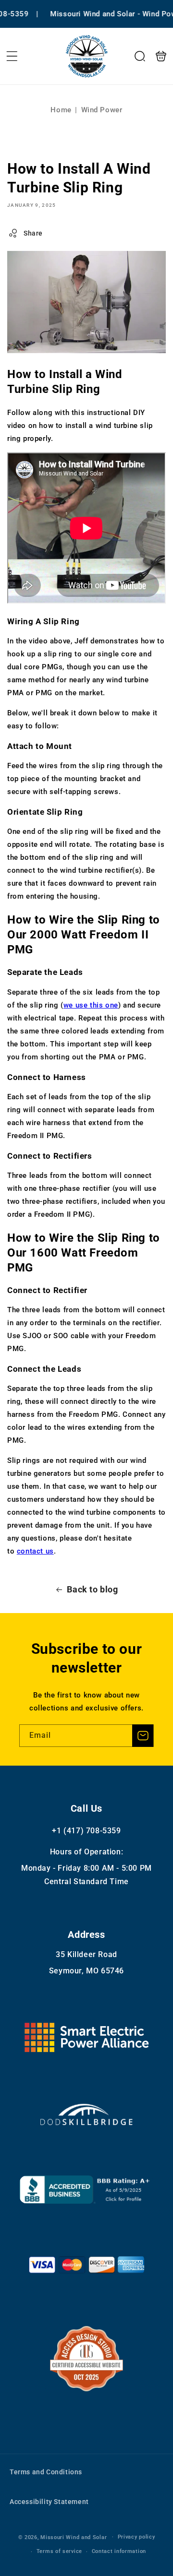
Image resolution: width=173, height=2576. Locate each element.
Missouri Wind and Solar (74, 2537)
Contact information (119, 2551)
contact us (35, 1551)
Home (61, 110)
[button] (12, 56)
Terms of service (59, 2551)
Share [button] (33, 233)
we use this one (91, 1005)
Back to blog (92, 1589)
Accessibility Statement (49, 2502)
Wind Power (102, 110)
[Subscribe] (143, 1736)
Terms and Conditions (46, 2472)
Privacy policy (136, 2537)
